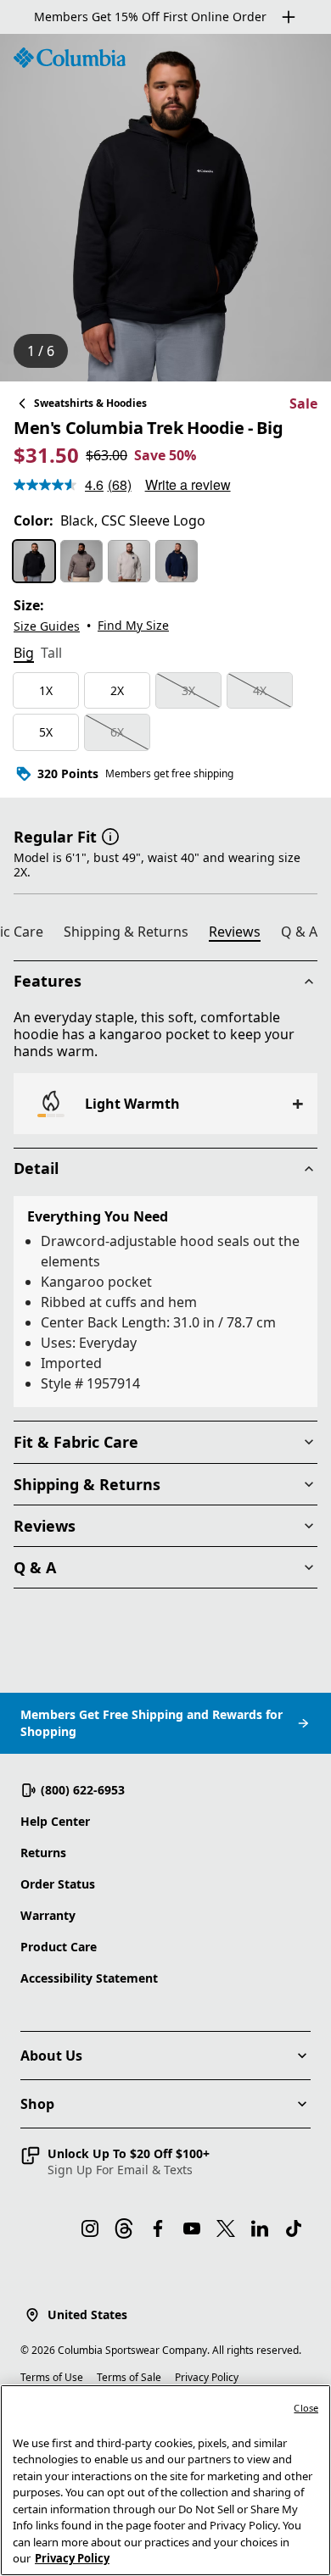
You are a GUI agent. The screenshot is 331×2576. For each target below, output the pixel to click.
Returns (43, 1853)
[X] (226, 2228)
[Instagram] (90, 2228)
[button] (110, 835)
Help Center (55, 1821)
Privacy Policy (207, 2377)
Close (306, 2408)
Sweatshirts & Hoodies (90, 403)
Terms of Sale (129, 2377)
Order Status (58, 1884)
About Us (51, 2056)
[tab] (24, 654)
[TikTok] (294, 2228)
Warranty (48, 1915)
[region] (165, 208)
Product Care (59, 1947)
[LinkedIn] (260, 2228)
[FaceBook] (158, 2228)
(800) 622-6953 (83, 1790)
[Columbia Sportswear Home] (70, 58)
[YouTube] (192, 2228)
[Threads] (124, 2228)
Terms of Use (52, 2377)
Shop (37, 2104)
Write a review (188, 484)
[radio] (34, 561)
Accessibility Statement (89, 1978)
